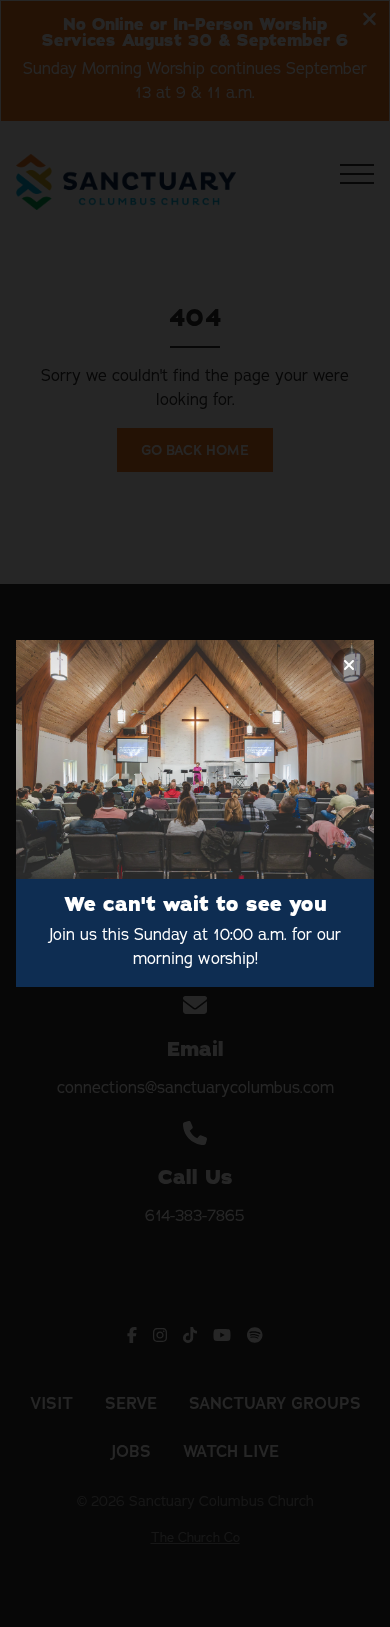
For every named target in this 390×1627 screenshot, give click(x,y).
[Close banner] (348, 665)
